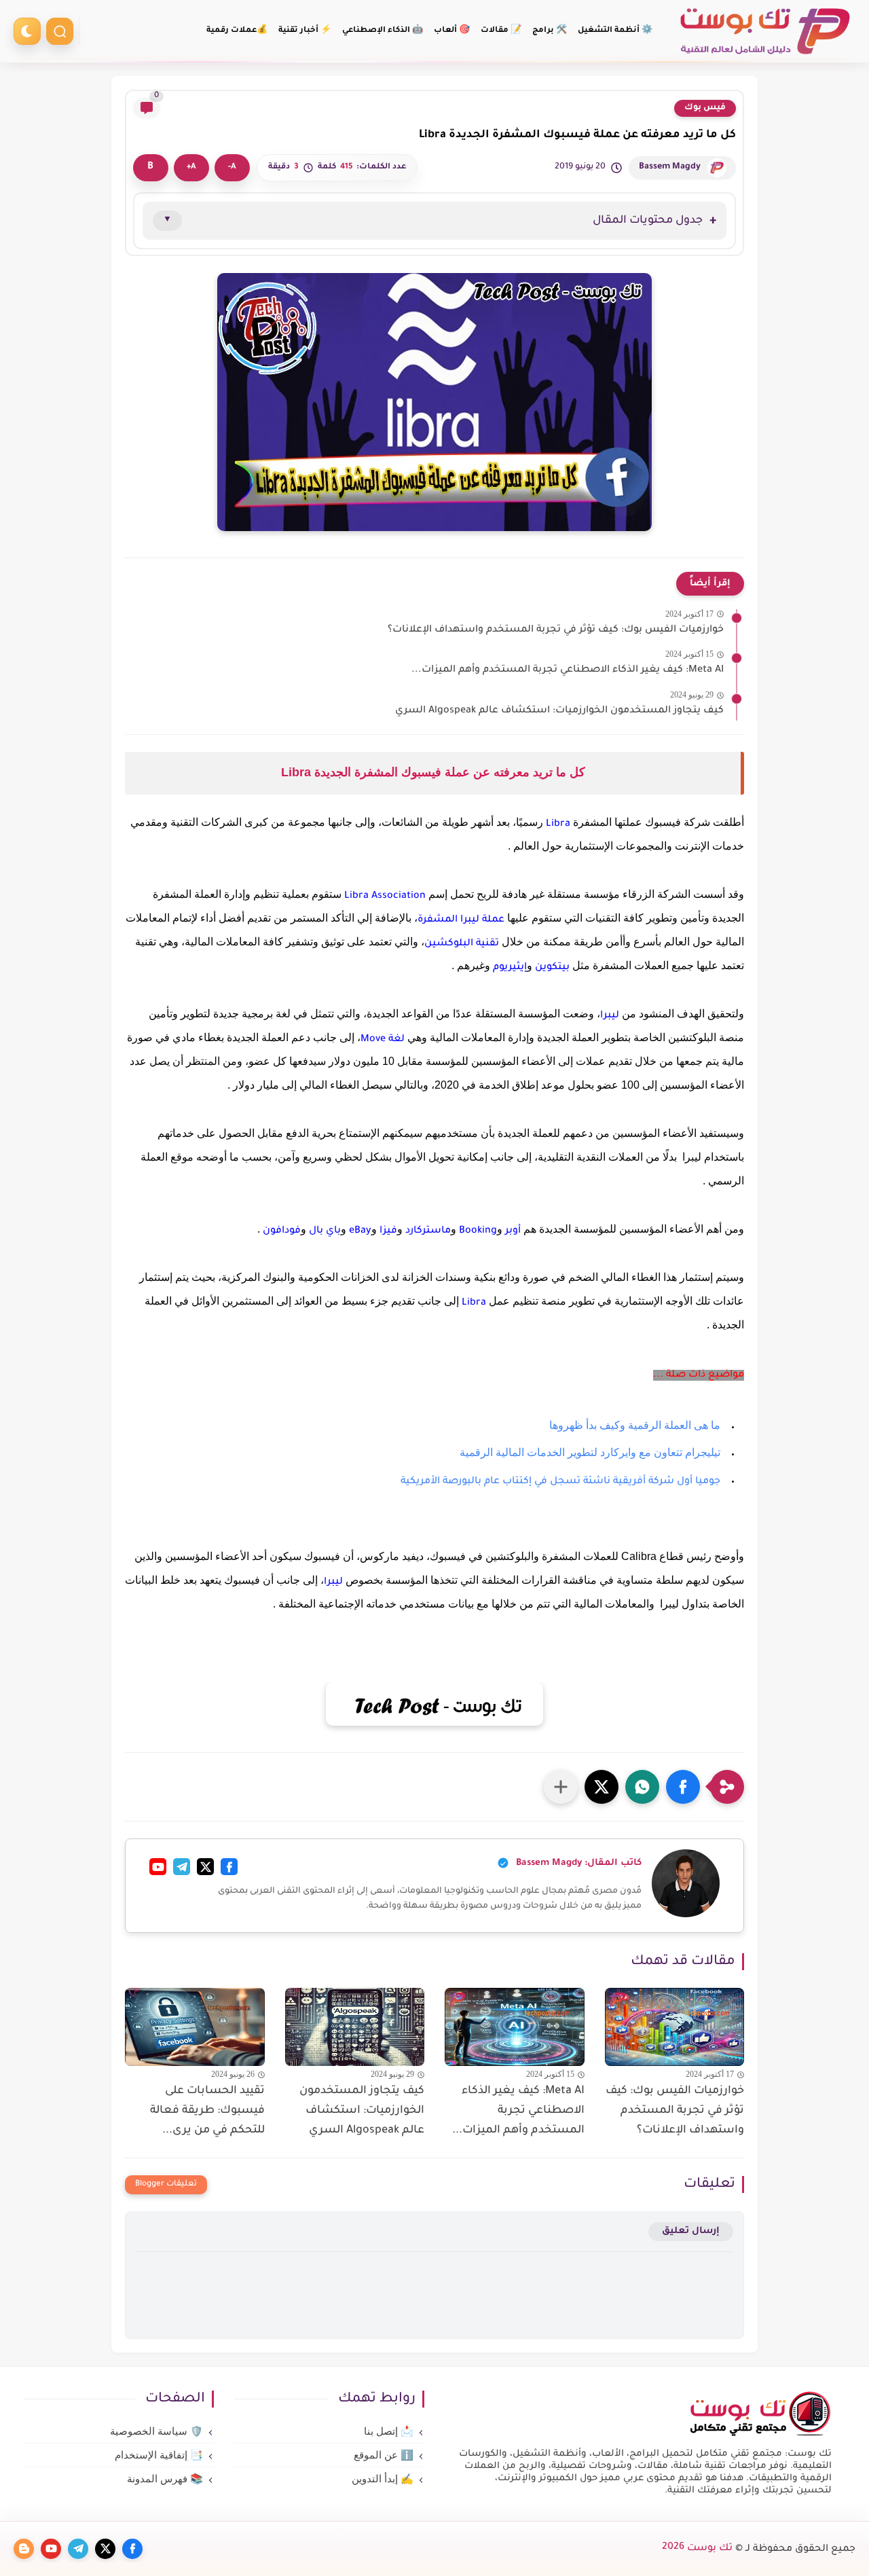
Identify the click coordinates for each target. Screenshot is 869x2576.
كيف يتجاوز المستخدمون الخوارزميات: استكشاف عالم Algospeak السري (559, 711)
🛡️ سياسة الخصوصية (156, 2431)
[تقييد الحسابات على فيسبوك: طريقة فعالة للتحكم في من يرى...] (195, 2027)
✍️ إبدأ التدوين (383, 2479)
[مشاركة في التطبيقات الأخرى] (561, 1787)
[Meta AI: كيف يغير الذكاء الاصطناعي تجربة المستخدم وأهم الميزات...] (515, 2027)
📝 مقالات (501, 31)
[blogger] (24, 2549)
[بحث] (60, 31)
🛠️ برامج (550, 31)
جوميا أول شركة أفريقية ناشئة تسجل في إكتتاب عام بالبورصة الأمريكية (560, 1482)
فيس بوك (705, 108)
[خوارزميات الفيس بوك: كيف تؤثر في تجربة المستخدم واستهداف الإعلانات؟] (675, 2027)
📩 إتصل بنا (389, 2431)
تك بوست (697, 2549)
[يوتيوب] (158, 1867)
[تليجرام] (182, 1867)
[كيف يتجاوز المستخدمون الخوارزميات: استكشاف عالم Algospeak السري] (355, 2027)
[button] (683, 1787)
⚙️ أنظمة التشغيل (615, 31)
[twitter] (105, 2549)
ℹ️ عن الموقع (384, 2455)
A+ (191, 167)
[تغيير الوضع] (27, 31)
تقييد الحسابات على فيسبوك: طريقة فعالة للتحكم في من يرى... (207, 2111)
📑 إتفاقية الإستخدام (159, 2455)
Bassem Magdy (670, 167)
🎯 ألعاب (452, 31)
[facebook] (132, 2549)
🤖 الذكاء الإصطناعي (383, 31)
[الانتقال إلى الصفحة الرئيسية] (760, 2435)
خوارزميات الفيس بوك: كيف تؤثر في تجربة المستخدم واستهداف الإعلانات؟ (556, 630)
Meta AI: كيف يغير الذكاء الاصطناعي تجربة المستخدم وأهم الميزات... (568, 670)
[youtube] (51, 2549)
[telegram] (78, 2549)
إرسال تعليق (691, 2231)
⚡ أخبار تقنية (305, 31)
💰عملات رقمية (237, 31)
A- (232, 167)
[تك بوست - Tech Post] (764, 32)
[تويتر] (205, 1867)
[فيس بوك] (229, 1867)
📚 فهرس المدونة (165, 2479)
